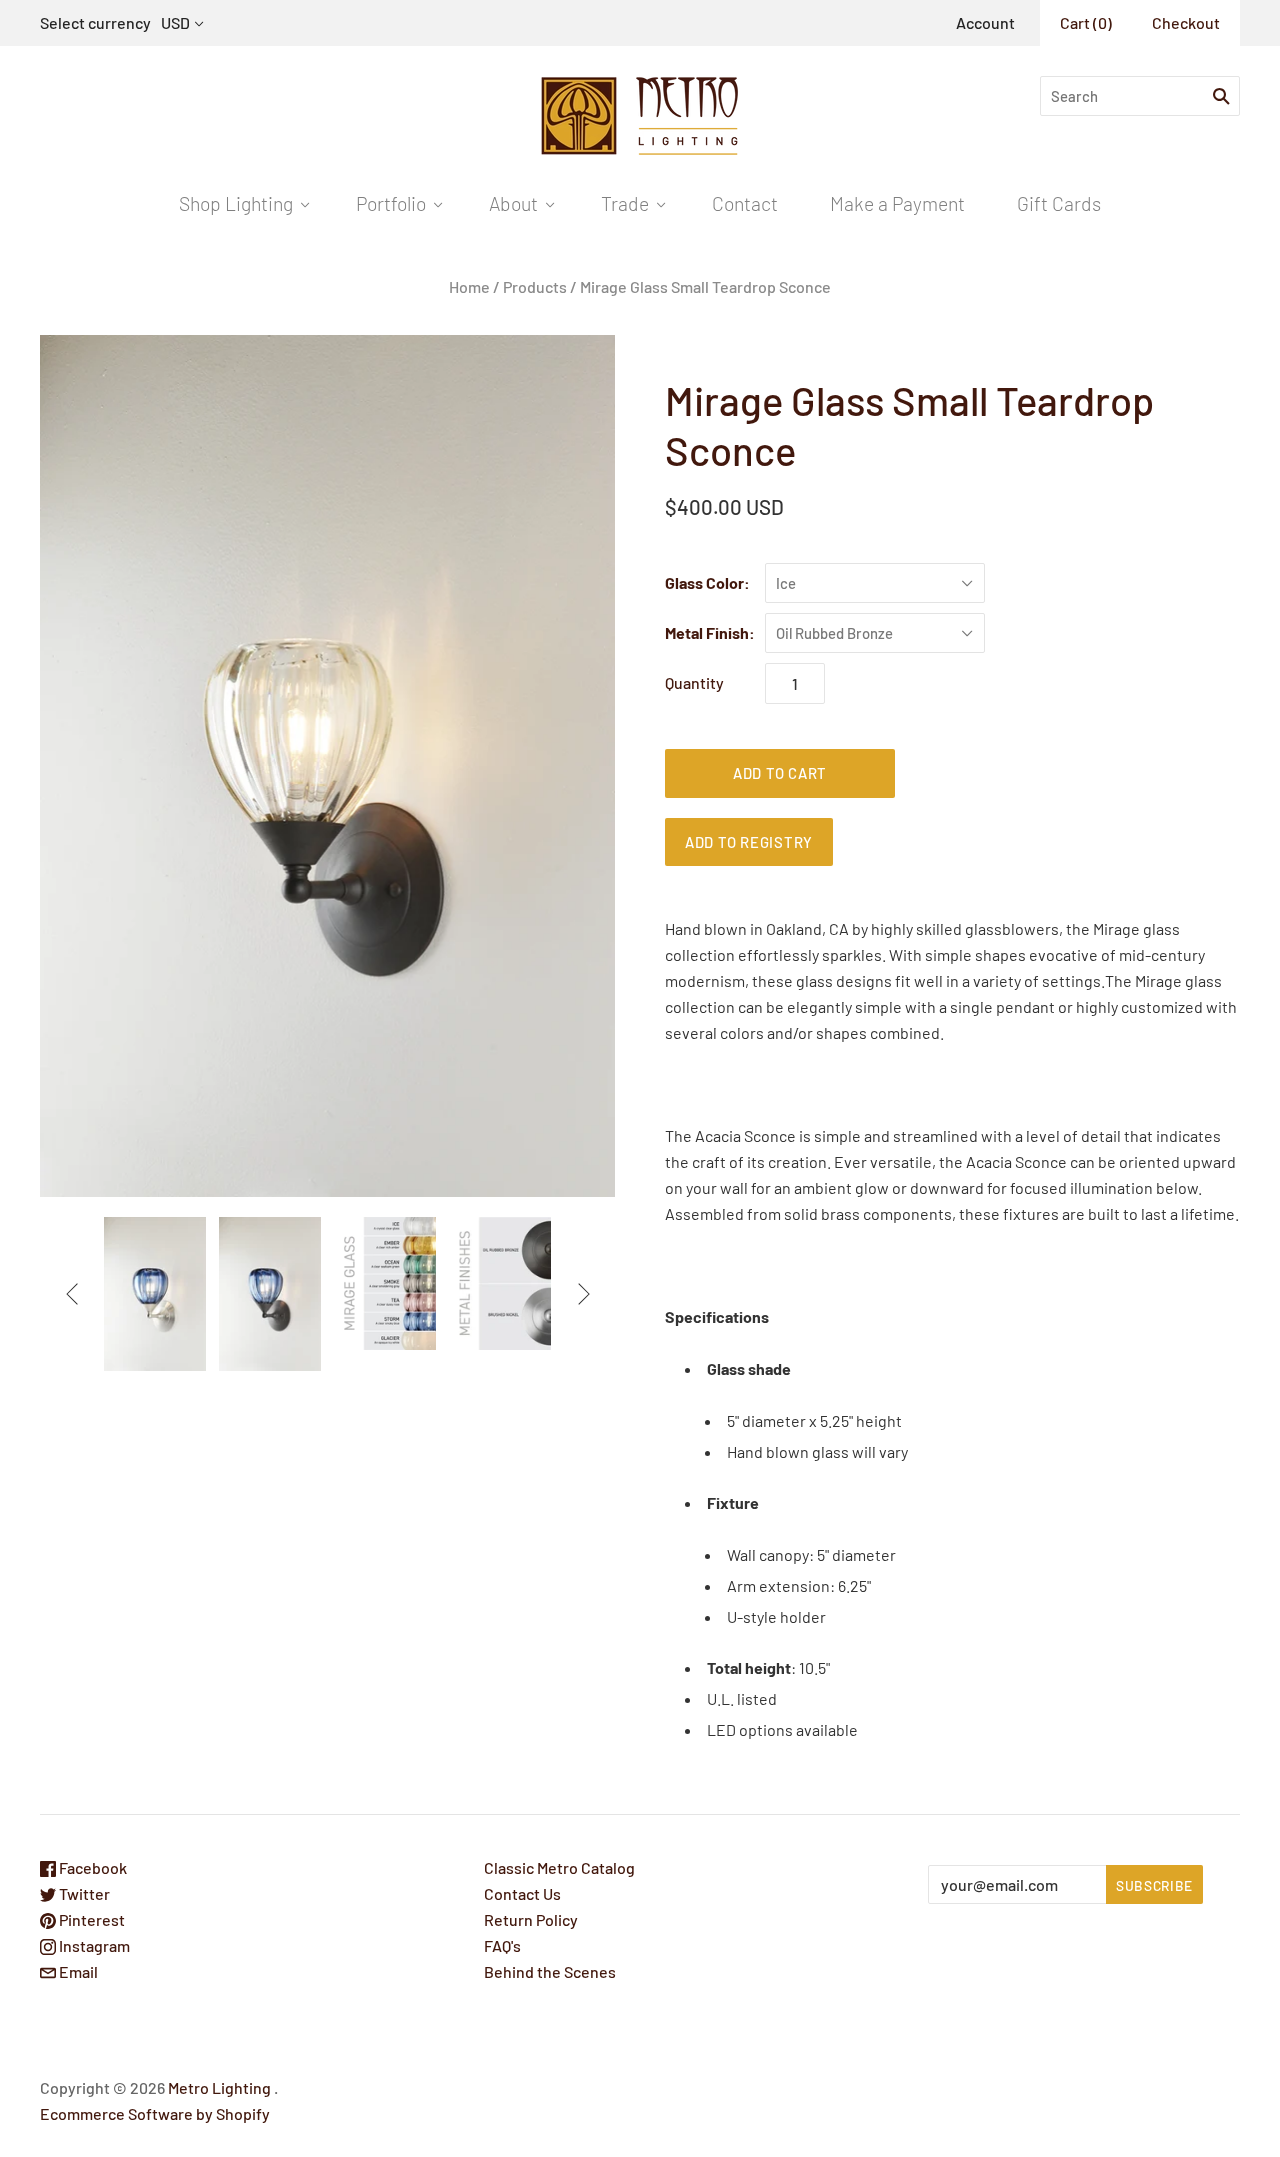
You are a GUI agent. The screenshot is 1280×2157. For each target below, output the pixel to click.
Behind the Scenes (550, 1971)
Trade (625, 203)
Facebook (91, 1867)
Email (77, 1971)
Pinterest (90, 1919)
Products (535, 286)
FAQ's (502, 1945)
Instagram (93, 1945)
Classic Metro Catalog (559, 1867)
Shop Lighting (236, 203)
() (1086, 22)
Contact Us (522, 1893)
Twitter (83, 1893)
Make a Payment (897, 203)
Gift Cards (1059, 203)
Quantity (694, 682)
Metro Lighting (219, 2087)
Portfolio (391, 203)
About (513, 203)
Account (985, 22)
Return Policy (531, 1919)
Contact (745, 203)
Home (469, 286)
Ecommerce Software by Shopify (155, 2113)
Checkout (1186, 22)
